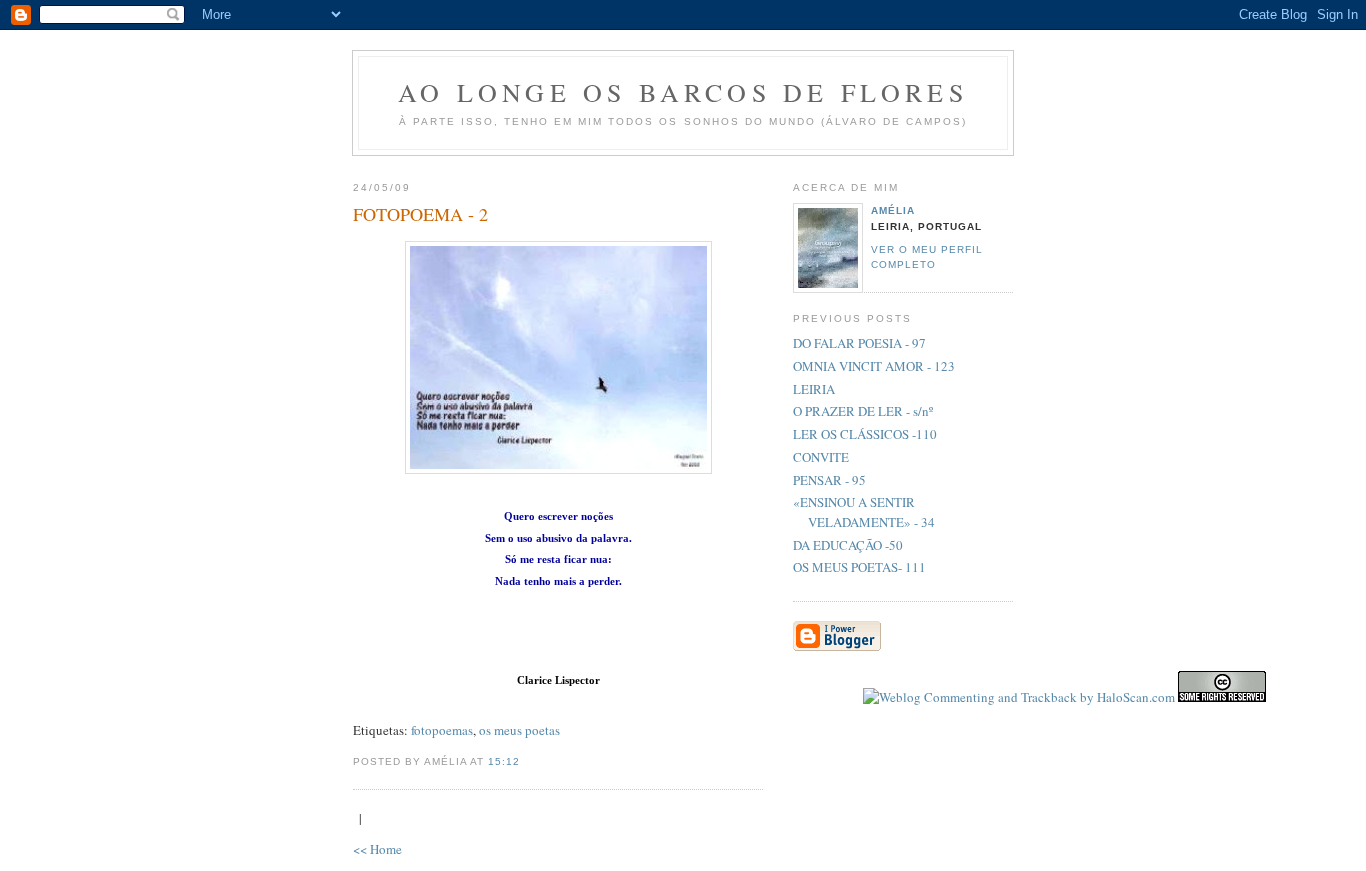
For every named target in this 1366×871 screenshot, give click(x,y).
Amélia (893, 210)
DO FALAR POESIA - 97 (859, 343)
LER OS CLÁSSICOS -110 (865, 434)
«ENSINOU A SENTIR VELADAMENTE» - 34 (864, 512)
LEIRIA (814, 389)
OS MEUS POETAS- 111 (859, 567)
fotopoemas (442, 730)
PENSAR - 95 (829, 480)
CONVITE (821, 457)
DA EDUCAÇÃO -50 (848, 545)
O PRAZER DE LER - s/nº (863, 411)
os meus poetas (519, 730)
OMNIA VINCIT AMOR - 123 (874, 366)
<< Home (377, 849)
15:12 (504, 761)
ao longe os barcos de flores (683, 92)
